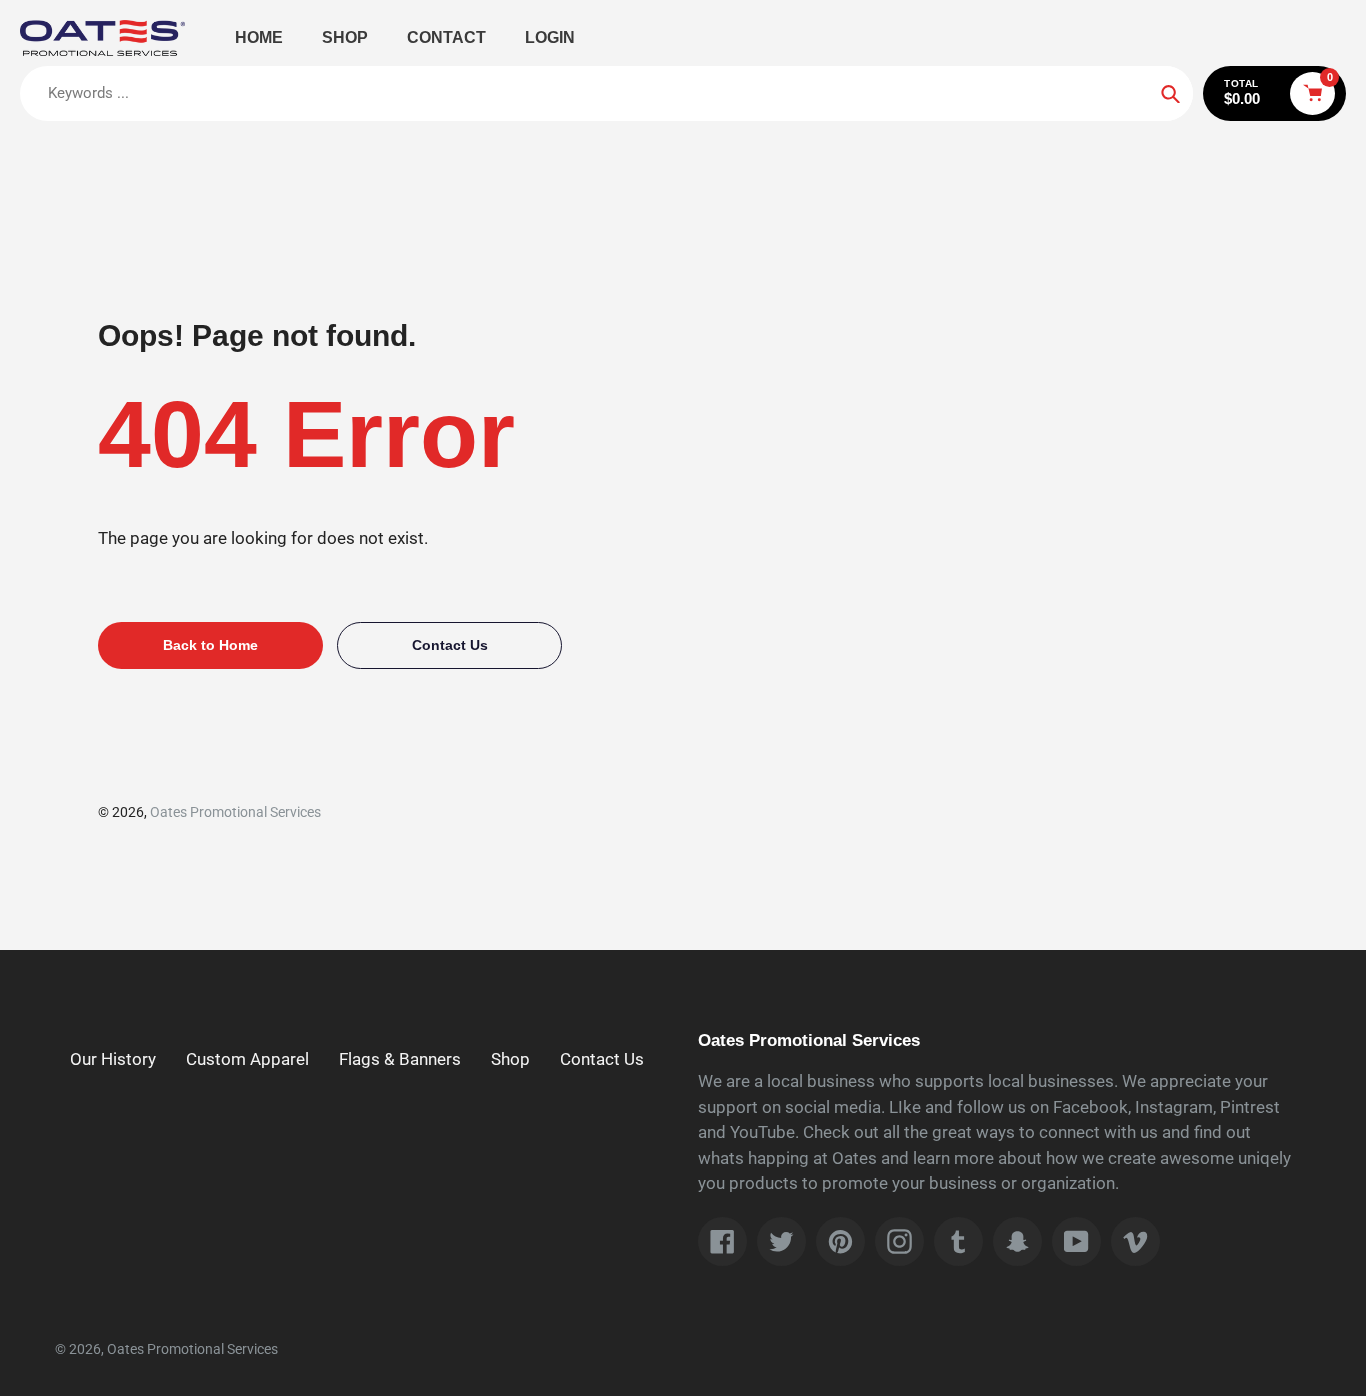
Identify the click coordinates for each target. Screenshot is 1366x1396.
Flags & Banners (400, 1059)
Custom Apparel (247, 1059)
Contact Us (602, 1059)
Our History (113, 1059)
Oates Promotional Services (235, 812)
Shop (510, 1059)
